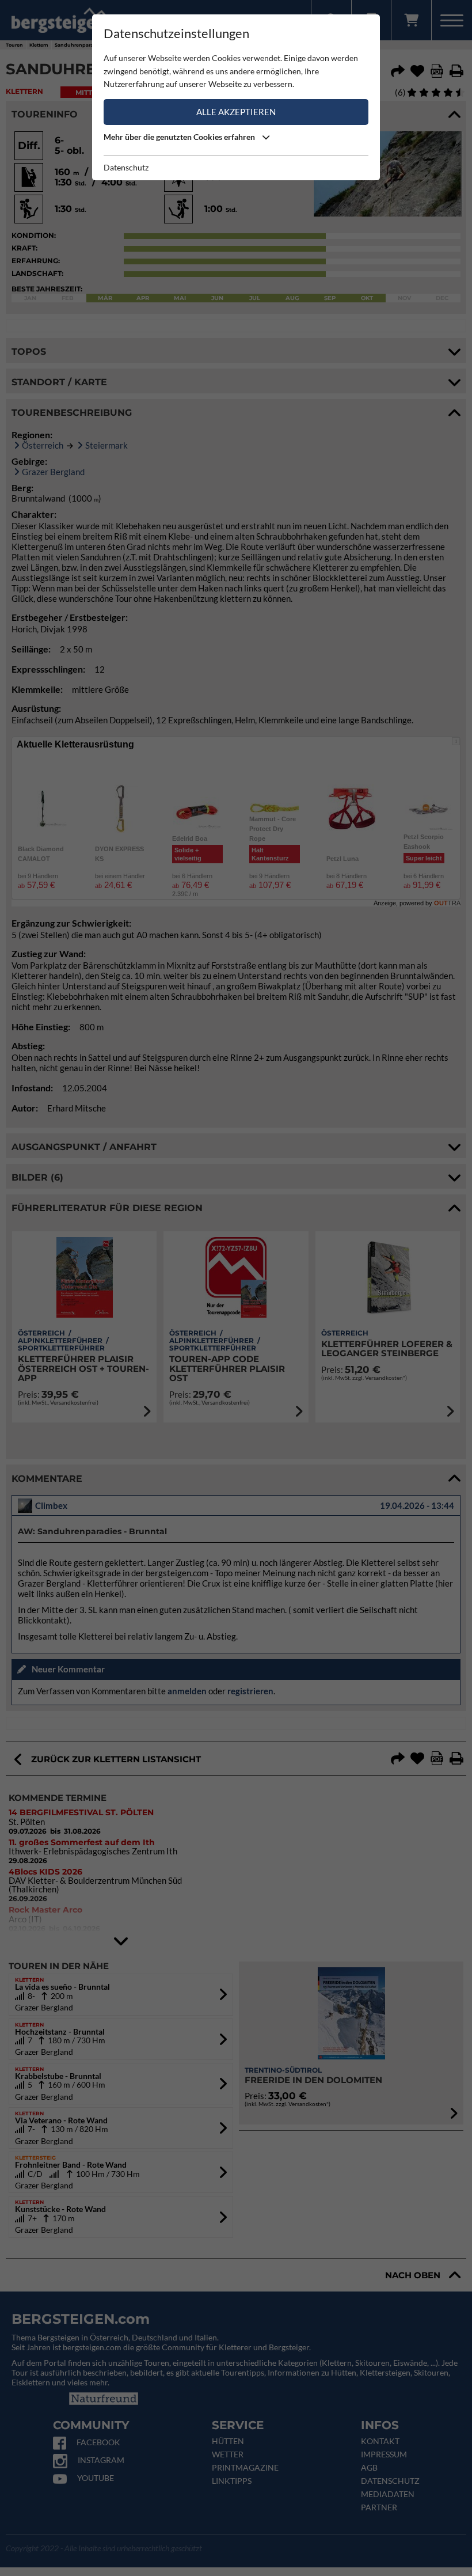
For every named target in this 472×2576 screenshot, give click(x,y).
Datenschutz (126, 167)
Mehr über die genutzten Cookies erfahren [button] (180, 137)
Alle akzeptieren (236, 112)
